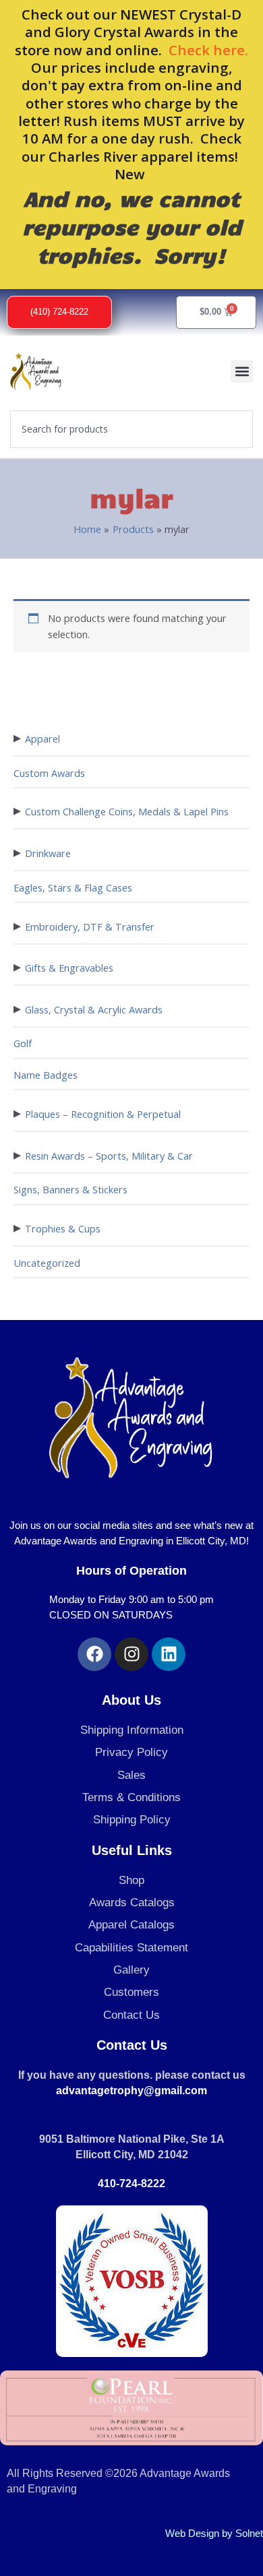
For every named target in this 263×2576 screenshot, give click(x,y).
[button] (242, 372)
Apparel (42, 739)
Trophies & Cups (63, 1228)
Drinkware (48, 853)
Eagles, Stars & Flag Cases (73, 887)
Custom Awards (49, 773)
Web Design (192, 2534)
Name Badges (46, 1075)
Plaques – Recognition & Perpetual (103, 1114)
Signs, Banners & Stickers (70, 1189)
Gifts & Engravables (69, 968)
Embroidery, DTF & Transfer (90, 926)
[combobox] (131, 429)
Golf (23, 1043)
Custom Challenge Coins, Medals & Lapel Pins (127, 811)
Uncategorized (47, 1263)
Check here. (208, 50)
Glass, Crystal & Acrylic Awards (94, 1009)
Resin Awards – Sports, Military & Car (109, 1156)
